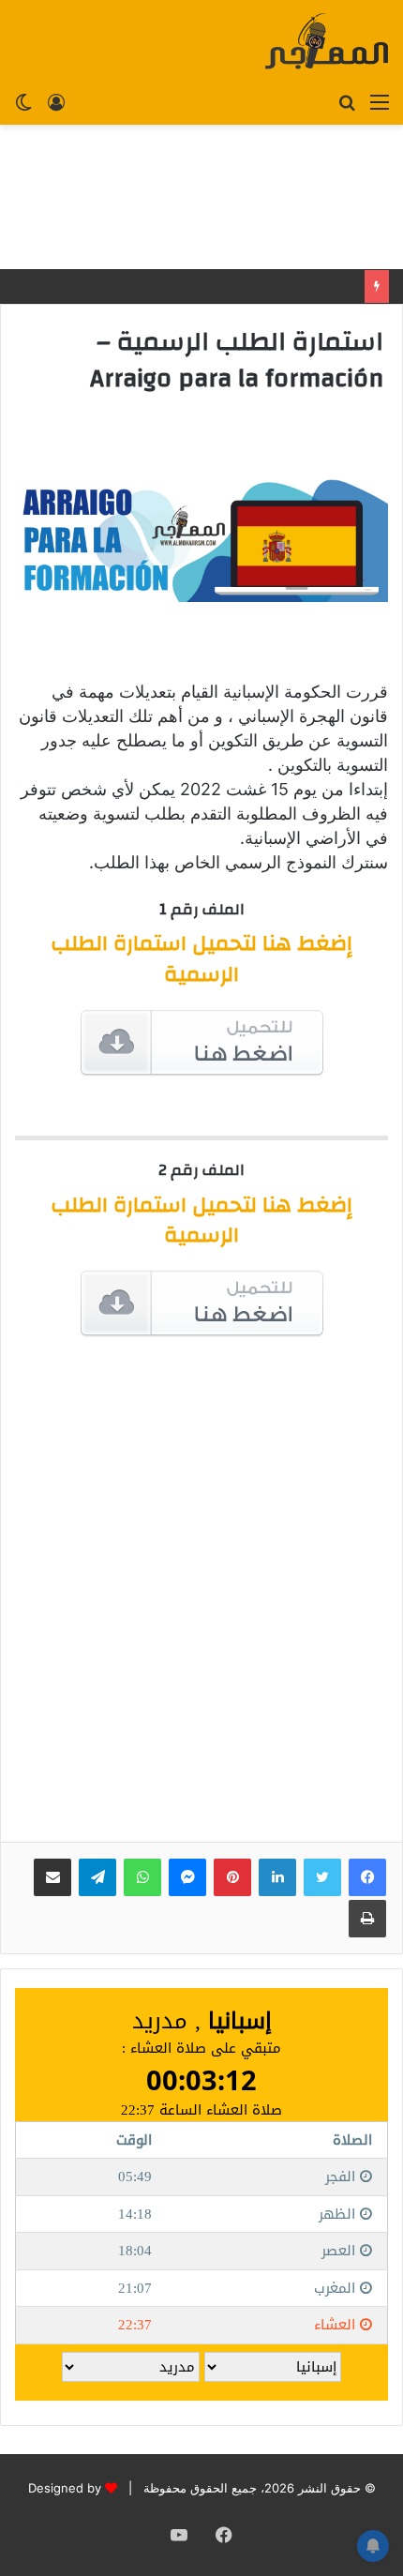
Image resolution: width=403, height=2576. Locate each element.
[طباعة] (367, 1919)
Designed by (65, 2488)
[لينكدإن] (277, 1877)
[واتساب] (142, 1877)
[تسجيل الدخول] (56, 101)
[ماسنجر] (187, 1877)
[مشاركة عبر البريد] (52, 1877)
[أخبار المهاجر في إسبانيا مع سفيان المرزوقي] (327, 41)
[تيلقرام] (97, 1877)
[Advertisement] (201, 197)
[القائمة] (380, 101)
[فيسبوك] (367, 1877)
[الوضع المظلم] (23, 101)
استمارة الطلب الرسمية (201, 958)
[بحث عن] (347, 101)
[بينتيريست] (232, 1877)
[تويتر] (322, 1877)
